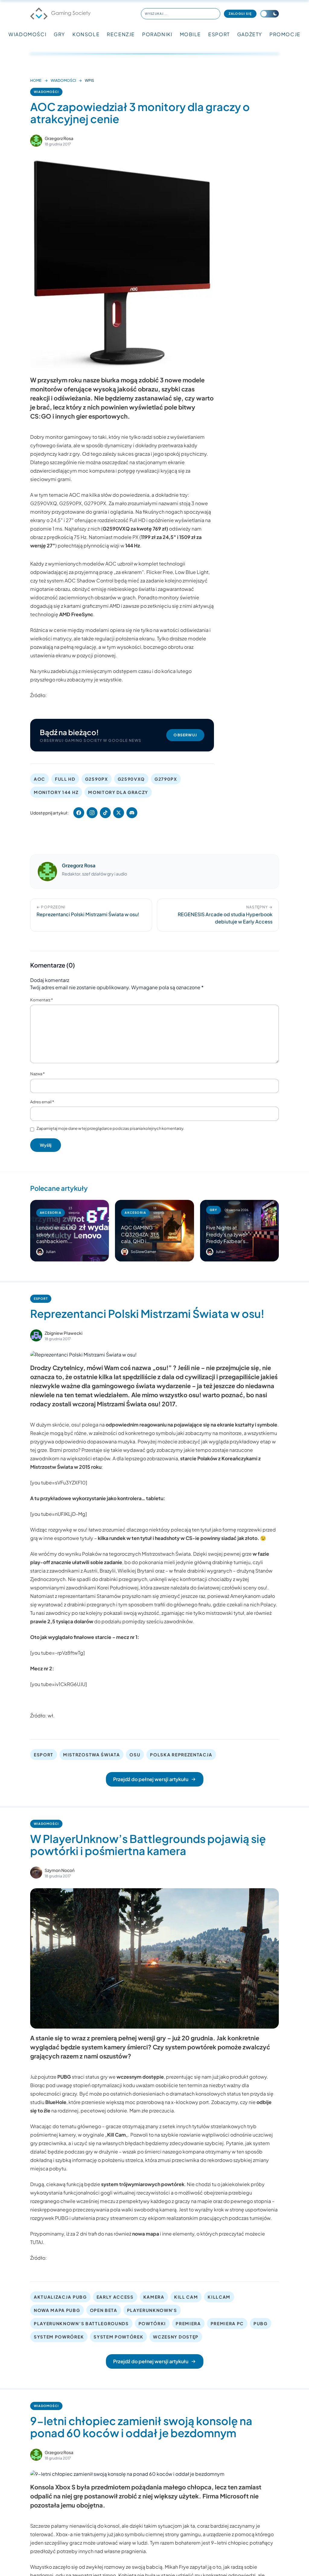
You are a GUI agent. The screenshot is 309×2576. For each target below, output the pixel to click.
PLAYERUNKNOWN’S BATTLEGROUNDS (81, 2323)
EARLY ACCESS (115, 2297)
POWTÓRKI (152, 2323)
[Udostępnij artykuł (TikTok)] (105, 813)
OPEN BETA (104, 2310)
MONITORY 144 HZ (56, 792)
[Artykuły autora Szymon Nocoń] (36, 1873)
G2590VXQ (131, 779)
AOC (40, 779)
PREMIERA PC (227, 2323)
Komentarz (41, 1000)
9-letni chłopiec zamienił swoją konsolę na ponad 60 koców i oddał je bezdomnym (141, 2427)
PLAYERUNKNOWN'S (152, 2310)
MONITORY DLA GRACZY (118, 792)
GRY (59, 34)
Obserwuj (185, 735)
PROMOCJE (285, 34)
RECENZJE (121, 34)
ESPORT (219, 34)
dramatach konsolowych (198, 2094)
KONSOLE (86, 34)
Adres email (42, 1102)
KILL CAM (186, 2297)
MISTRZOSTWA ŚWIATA (91, 1755)
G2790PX (166, 779)
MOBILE (191, 34)
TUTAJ (37, 2242)
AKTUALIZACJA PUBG (60, 2297)
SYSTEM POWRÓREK (59, 2337)
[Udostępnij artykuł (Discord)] (132, 813)
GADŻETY (250, 34)
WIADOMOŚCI (27, 34)
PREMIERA (188, 2323)
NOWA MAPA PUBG (57, 2310)
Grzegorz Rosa (59, 138)
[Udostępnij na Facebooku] (79, 813)
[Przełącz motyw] (269, 14)
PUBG (261, 2323)
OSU (135, 1755)
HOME (36, 80)
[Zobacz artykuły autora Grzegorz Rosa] (36, 141)
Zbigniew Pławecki (64, 1333)
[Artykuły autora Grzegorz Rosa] (47, 872)
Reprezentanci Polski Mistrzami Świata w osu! (147, 1314)
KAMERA (154, 2297)
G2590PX (97, 779)
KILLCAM (219, 2297)
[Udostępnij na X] (119, 813)
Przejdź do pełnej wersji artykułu (151, 1779)
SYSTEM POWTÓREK (118, 2337)
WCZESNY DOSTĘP (176, 2337)
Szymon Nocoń (60, 1870)
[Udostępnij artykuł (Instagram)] (92, 813)
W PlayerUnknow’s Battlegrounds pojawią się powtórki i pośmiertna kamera (148, 1845)
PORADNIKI (157, 34)
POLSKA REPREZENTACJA (181, 1755)
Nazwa (37, 1074)
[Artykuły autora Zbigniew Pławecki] (36, 1335)
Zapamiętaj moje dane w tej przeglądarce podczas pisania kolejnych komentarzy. (110, 1128)
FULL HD (65, 779)
